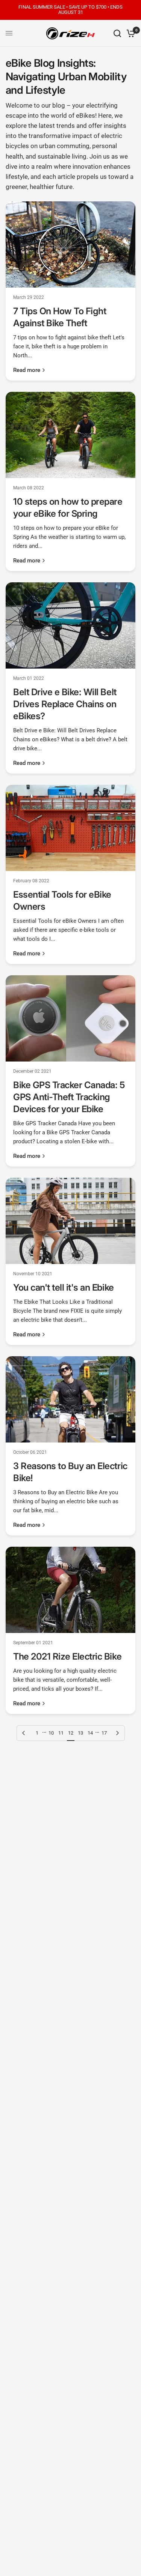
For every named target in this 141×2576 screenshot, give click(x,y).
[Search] (117, 33)
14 (90, 1733)
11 (61, 1733)
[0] (130, 33)
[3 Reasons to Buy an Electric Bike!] (70, 1399)
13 (80, 1733)
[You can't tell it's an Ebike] (70, 1221)
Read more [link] (27, 370)
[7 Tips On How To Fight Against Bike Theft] (70, 244)
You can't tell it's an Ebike (64, 1287)
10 (51, 1733)
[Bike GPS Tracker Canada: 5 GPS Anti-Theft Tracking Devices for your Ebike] (70, 1018)
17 (104, 1733)
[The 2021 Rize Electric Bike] (70, 1590)
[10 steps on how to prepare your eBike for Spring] (70, 435)
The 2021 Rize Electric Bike (67, 1656)
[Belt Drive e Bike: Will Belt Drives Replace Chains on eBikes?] (70, 625)
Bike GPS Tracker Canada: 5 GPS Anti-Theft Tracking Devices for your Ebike (69, 1097)
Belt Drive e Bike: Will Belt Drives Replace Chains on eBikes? (65, 704)
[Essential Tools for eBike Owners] (70, 828)
